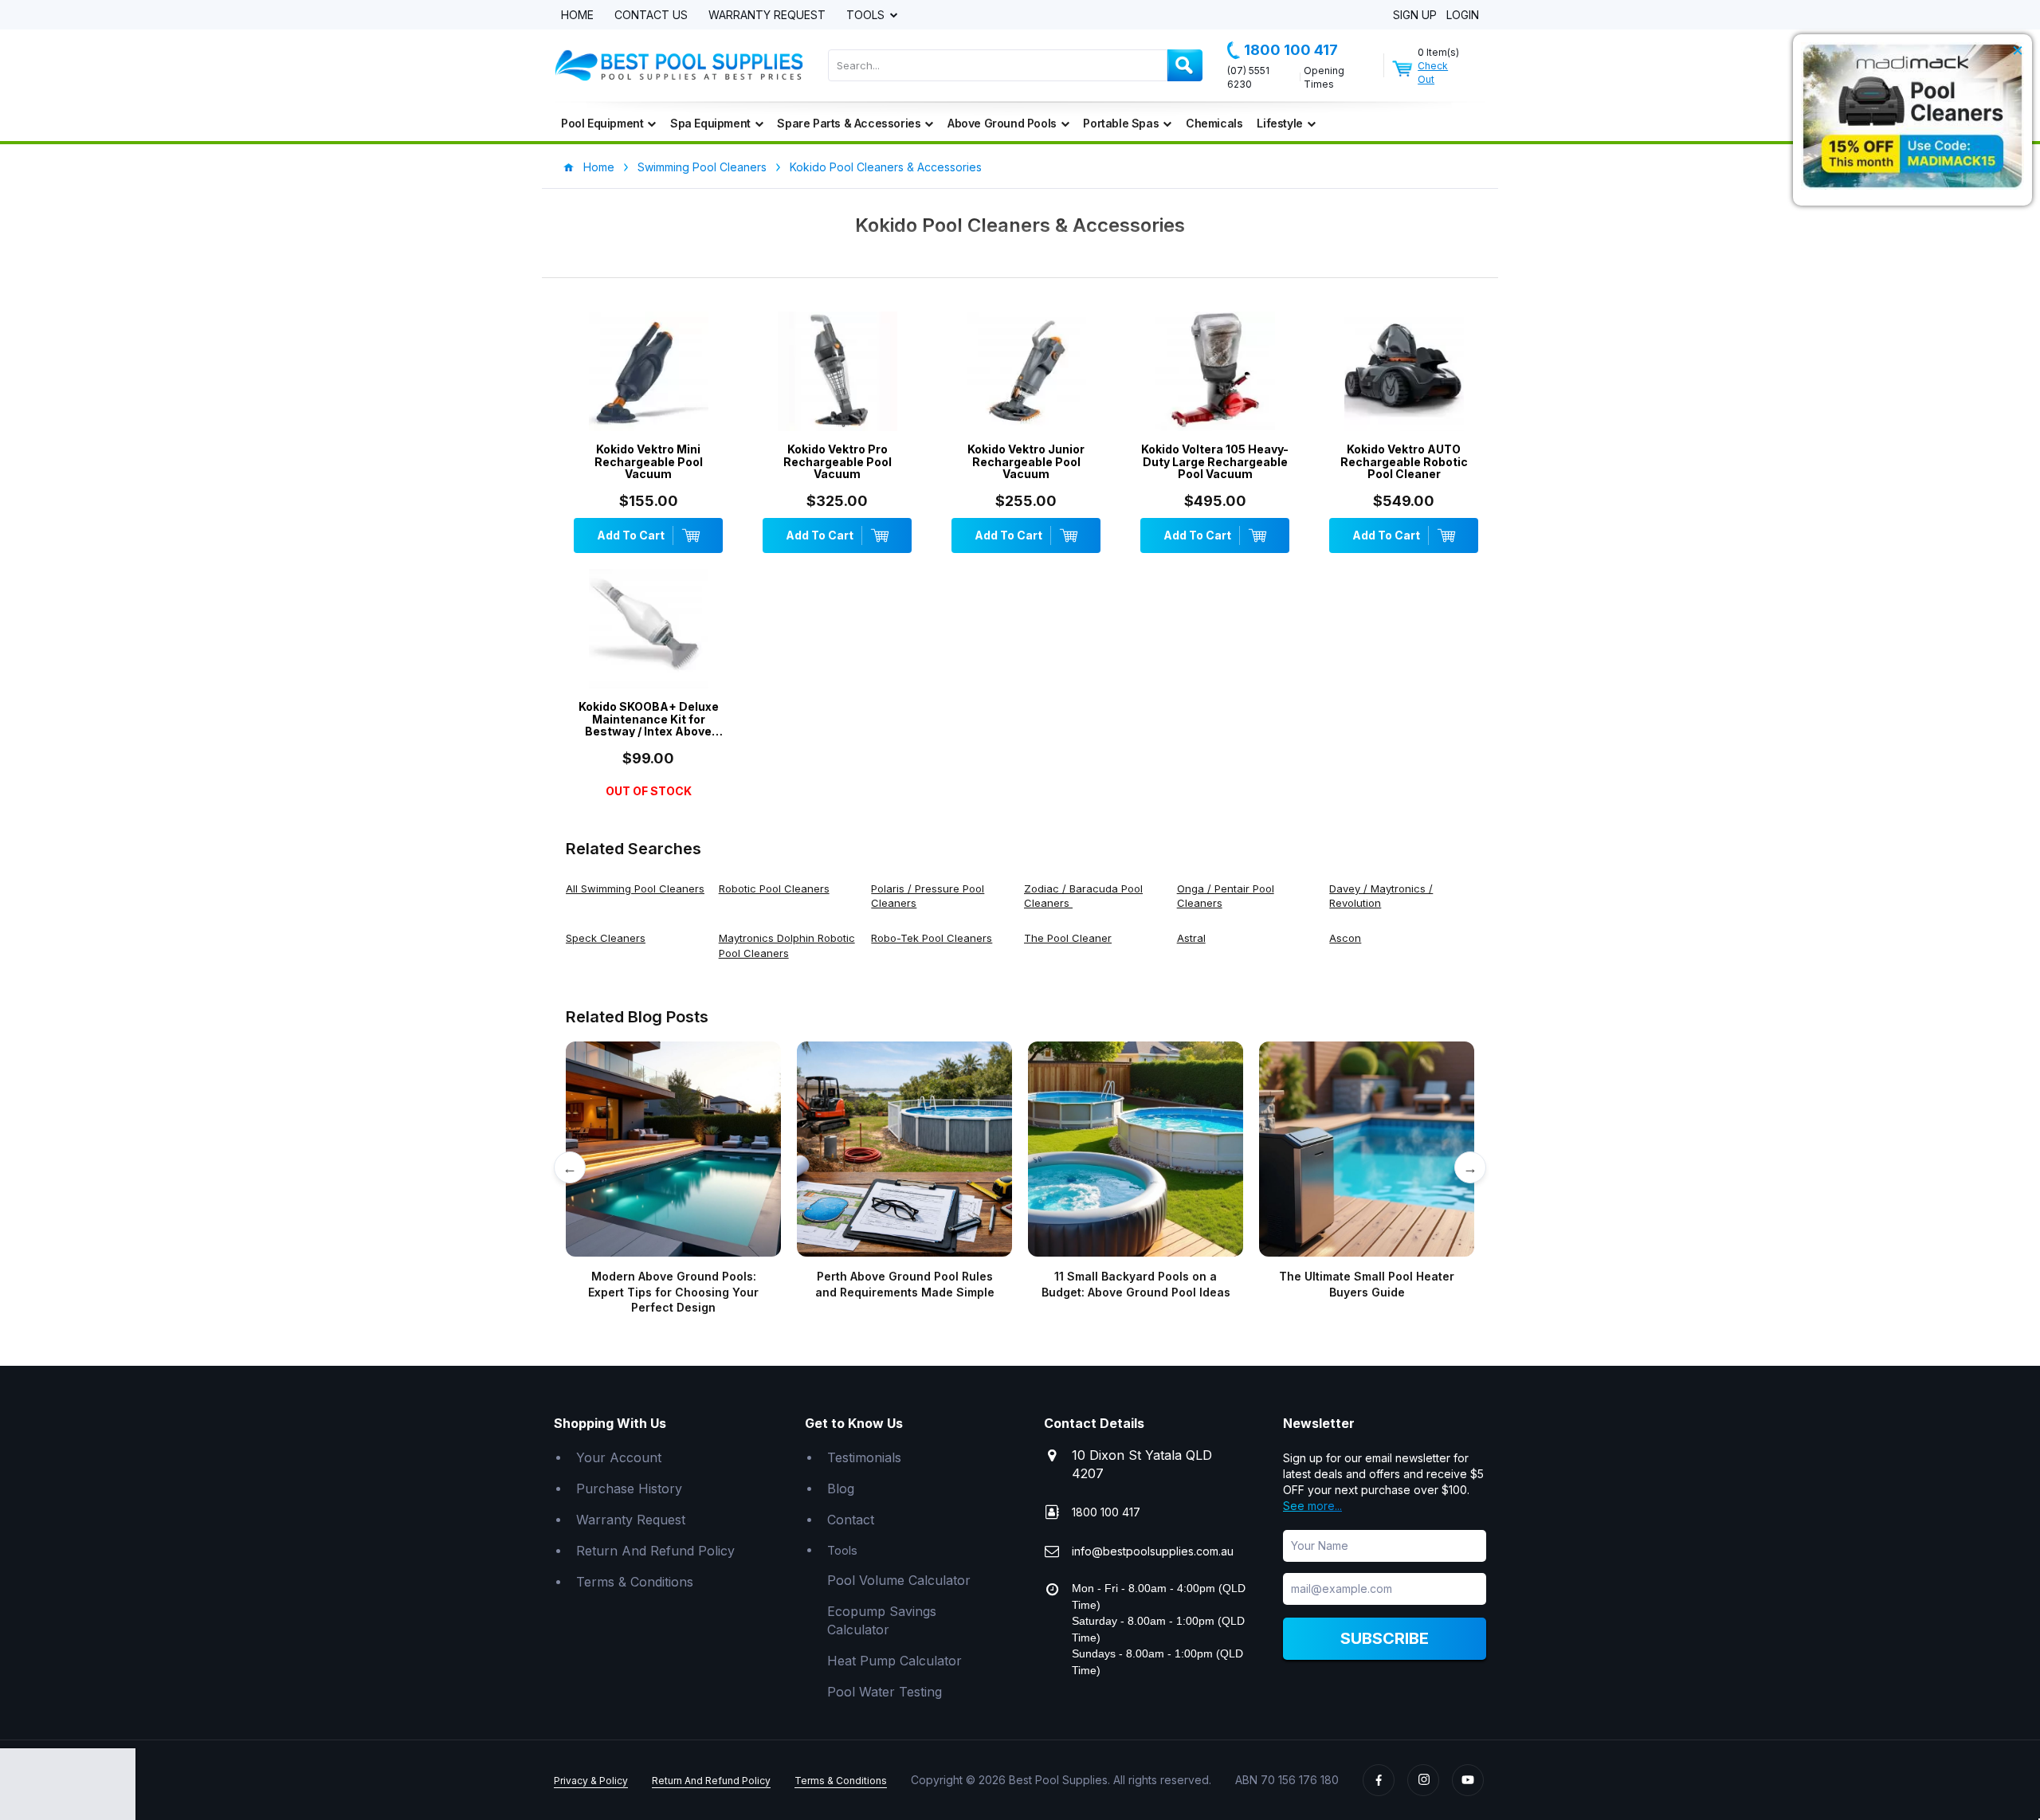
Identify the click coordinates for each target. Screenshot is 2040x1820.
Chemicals (1214, 123)
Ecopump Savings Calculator (882, 1620)
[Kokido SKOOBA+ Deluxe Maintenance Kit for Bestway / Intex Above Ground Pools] (648, 633)
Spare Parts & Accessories (849, 123)
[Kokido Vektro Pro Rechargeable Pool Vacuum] (837, 375)
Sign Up (1415, 16)
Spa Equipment (710, 123)
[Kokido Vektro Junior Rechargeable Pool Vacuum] (1026, 375)
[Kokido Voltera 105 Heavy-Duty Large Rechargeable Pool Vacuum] (1215, 375)
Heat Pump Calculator (894, 1661)
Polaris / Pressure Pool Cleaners (928, 896)
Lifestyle (1279, 123)
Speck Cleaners (606, 938)
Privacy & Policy (591, 1781)
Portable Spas (1121, 123)
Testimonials (864, 1457)
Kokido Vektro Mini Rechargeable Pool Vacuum (649, 461)
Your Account (619, 1457)
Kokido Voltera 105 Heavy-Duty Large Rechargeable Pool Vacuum (1215, 461)
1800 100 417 (1291, 50)
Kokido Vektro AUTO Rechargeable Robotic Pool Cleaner (1404, 461)
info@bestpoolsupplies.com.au (1153, 1551)
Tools (867, 16)
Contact (851, 1520)
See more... (1312, 1506)
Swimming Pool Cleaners (702, 167)
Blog (841, 1489)
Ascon (1345, 938)
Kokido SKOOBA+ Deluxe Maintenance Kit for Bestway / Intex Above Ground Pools (649, 719)
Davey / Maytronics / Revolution (1381, 896)
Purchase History (629, 1489)
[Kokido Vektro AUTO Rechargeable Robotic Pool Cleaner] (1404, 375)
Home (577, 16)
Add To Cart (631, 535)
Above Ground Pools (1002, 123)
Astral (1191, 938)
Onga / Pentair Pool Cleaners (1226, 896)
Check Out (1433, 73)
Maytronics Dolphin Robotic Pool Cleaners (787, 945)
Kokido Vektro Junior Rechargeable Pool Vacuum (1026, 461)
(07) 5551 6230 (1248, 77)
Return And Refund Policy (655, 1551)
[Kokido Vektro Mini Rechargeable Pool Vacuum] (648, 375)
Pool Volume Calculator (899, 1580)
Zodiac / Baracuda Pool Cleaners (1083, 896)
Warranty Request (767, 16)
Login (1463, 16)
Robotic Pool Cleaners (774, 888)
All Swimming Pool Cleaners (635, 888)
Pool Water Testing (885, 1692)
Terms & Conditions (635, 1582)
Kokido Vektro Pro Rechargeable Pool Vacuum (838, 461)
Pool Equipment (602, 123)
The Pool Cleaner (1068, 938)
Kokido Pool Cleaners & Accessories (886, 167)
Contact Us (651, 16)
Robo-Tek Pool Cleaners (932, 938)
